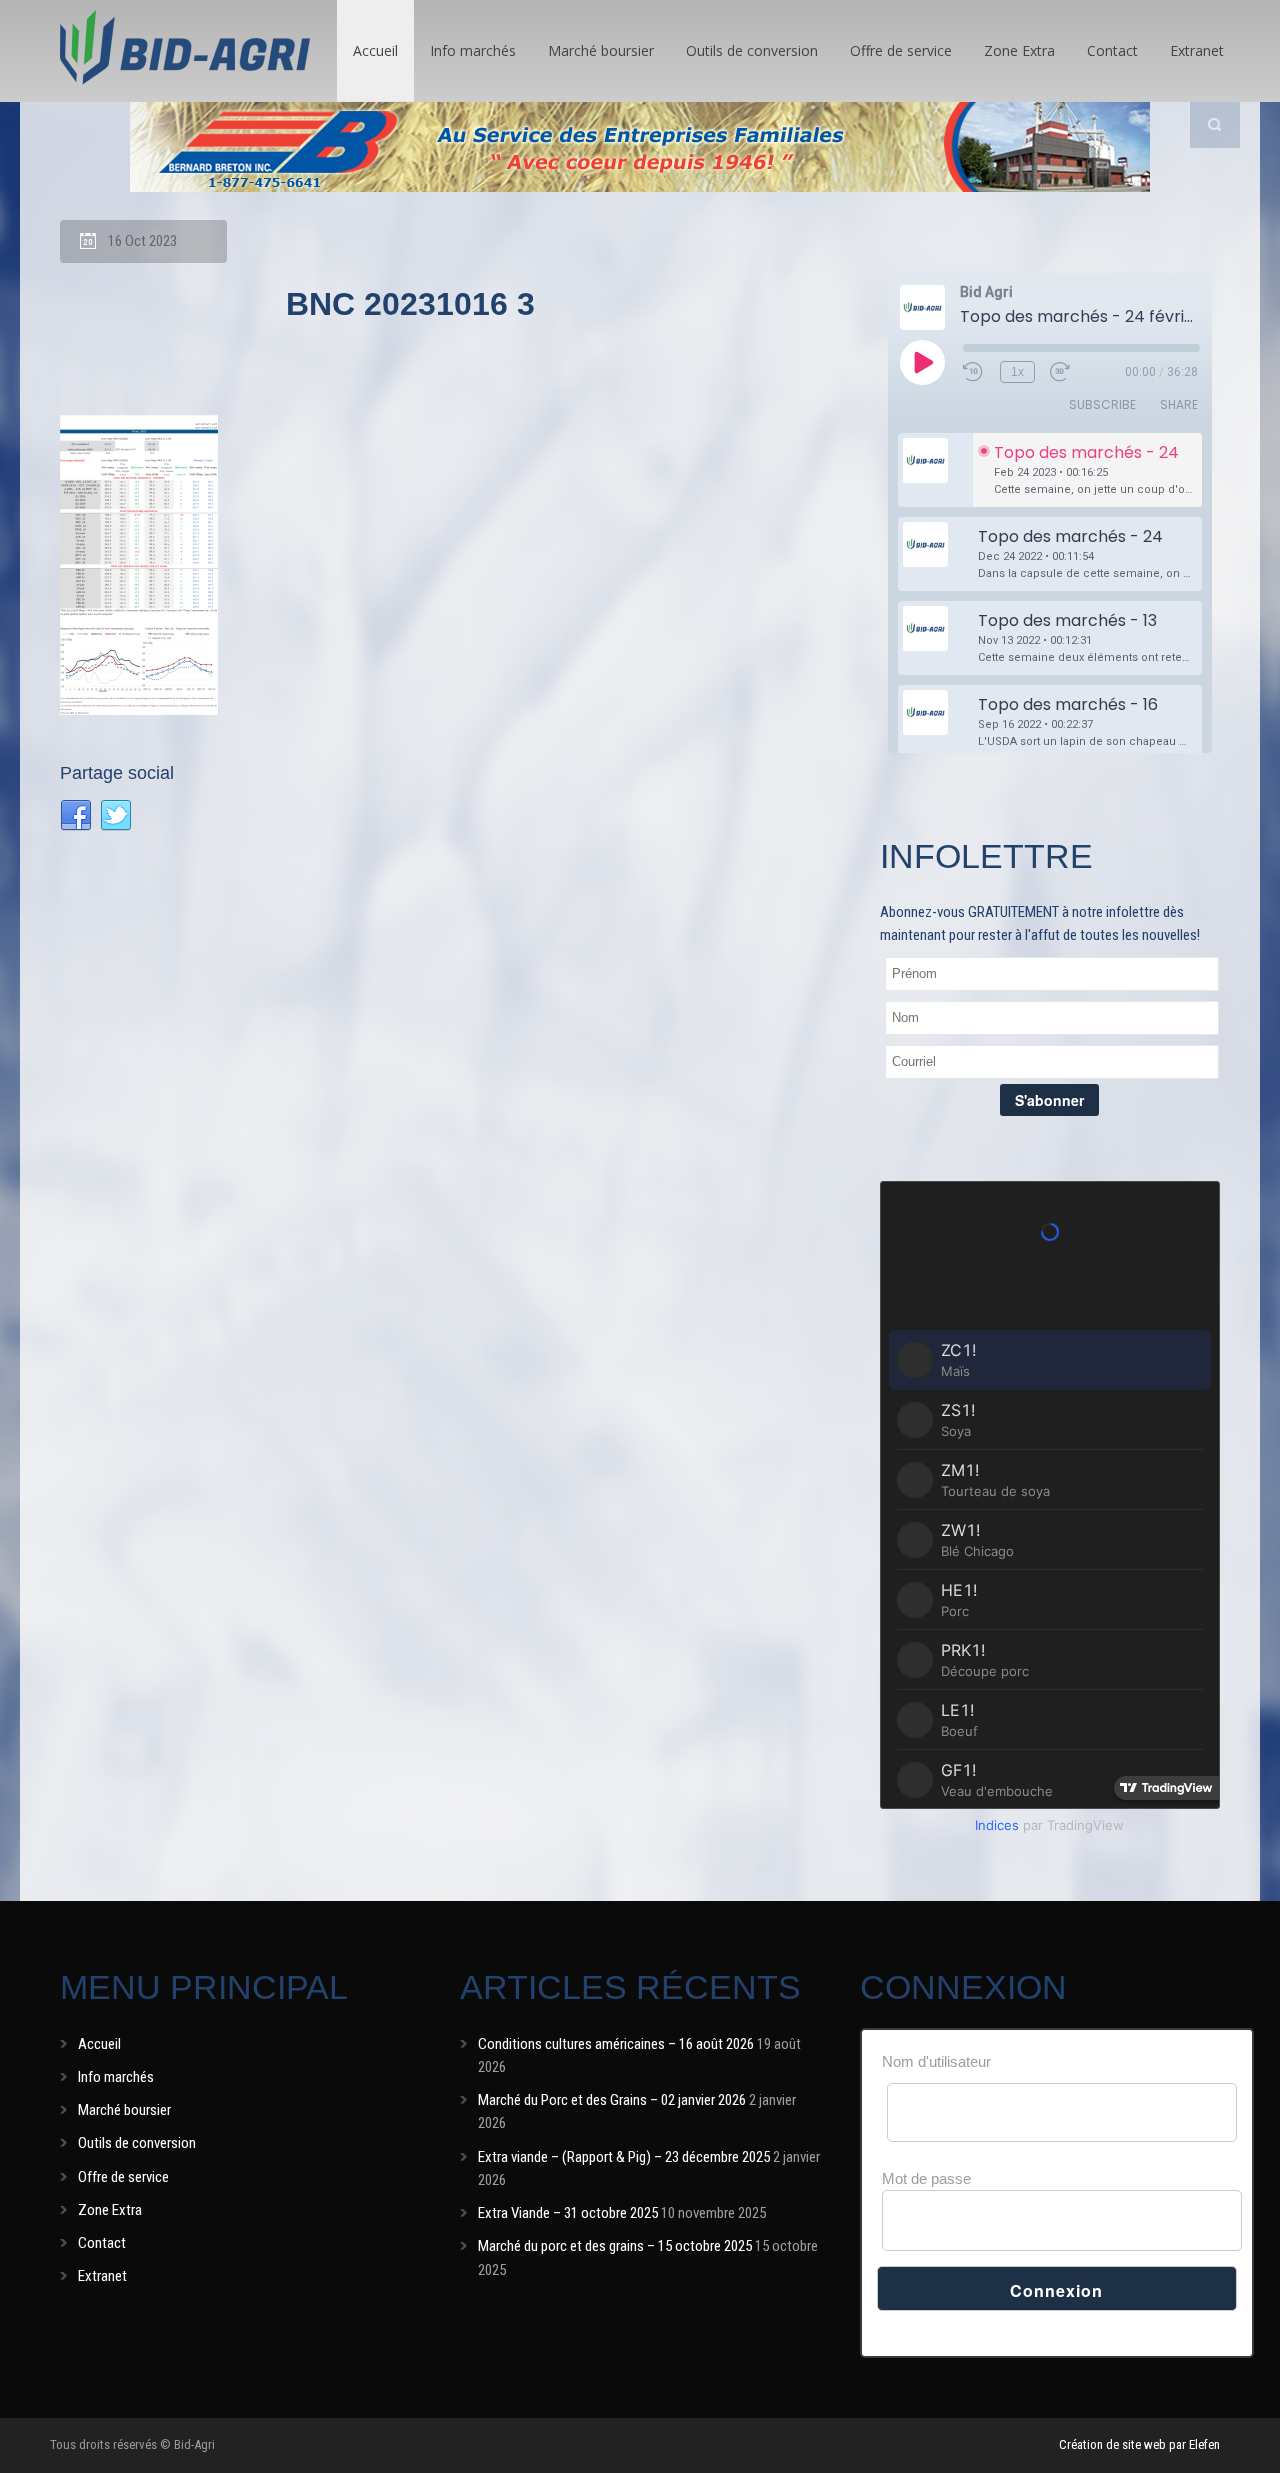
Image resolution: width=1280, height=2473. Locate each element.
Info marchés (473, 50)
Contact (1112, 50)
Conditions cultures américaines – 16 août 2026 (616, 2044)
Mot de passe (926, 2178)
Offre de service (901, 50)
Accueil (375, 50)
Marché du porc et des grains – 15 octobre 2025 (615, 2246)
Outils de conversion (752, 50)
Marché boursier (601, 50)
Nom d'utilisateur (936, 2061)
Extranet (1197, 50)
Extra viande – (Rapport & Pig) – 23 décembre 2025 (624, 2157)
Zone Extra (1019, 50)
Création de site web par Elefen (1139, 2444)
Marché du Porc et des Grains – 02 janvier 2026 (612, 2100)
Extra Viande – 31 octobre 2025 (568, 2213)
